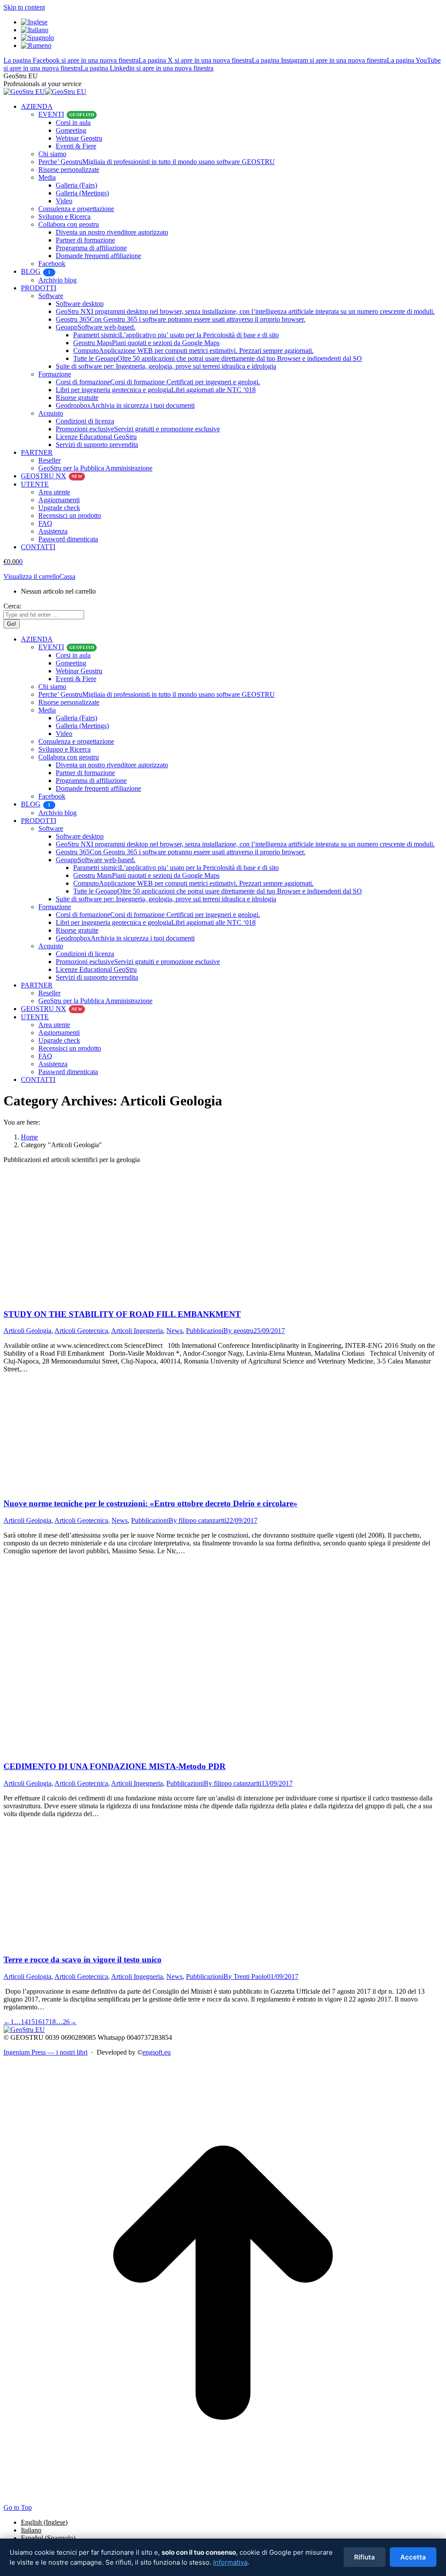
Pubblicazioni (205, 1331)
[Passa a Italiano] (35, 30)
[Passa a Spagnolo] (37, 38)
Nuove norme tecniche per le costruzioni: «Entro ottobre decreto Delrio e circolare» (150, 1503)
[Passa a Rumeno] (36, 45)
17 (45, 2022)
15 (31, 2022)
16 (38, 2022)
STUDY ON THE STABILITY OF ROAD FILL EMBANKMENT (122, 1314)
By (238, 1331)
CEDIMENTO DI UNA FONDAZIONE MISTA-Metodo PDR (115, 1766)
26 (66, 2022)
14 (24, 2022)
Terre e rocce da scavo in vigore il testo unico (83, 1960)
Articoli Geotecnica (81, 1331)
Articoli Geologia (27, 1331)
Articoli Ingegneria (137, 1331)
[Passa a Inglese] (34, 22)
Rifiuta (365, 2557)
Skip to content (24, 7)
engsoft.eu (157, 2052)
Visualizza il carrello (31, 576)
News (174, 1331)
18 (52, 2022)
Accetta (413, 2557)
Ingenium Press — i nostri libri (46, 2052)
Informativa (230, 2562)
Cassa (67, 576)
